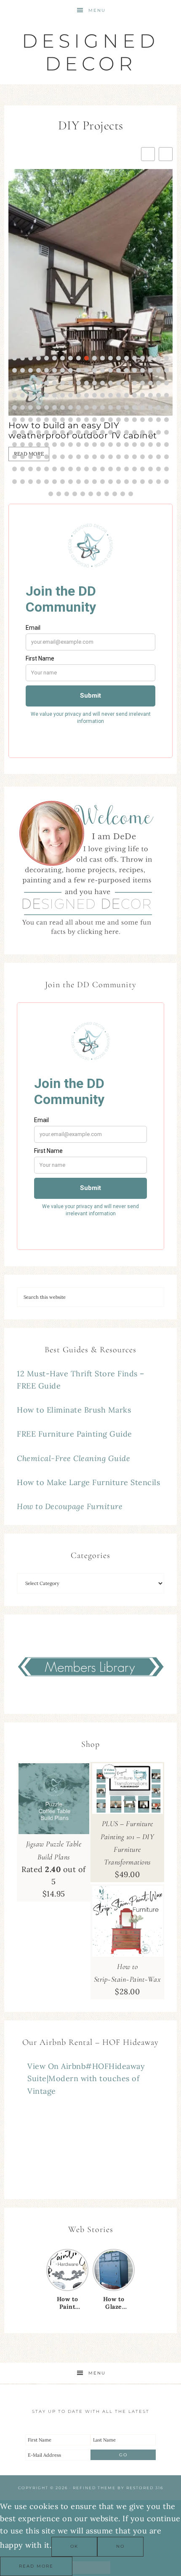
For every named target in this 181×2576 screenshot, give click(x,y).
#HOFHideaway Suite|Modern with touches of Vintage (86, 2079)
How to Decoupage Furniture (70, 1506)
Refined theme (94, 2488)
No (120, 2546)
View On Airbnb (56, 2066)
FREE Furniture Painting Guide (75, 1434)
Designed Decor (90, 52)
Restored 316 (145, 2488)
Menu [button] (97, 10)
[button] (166, 154)
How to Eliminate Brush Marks (74, 1410)
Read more (36, 2566)
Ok (74, 2546)
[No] (91, 2568)
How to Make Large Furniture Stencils (88, 1482)
